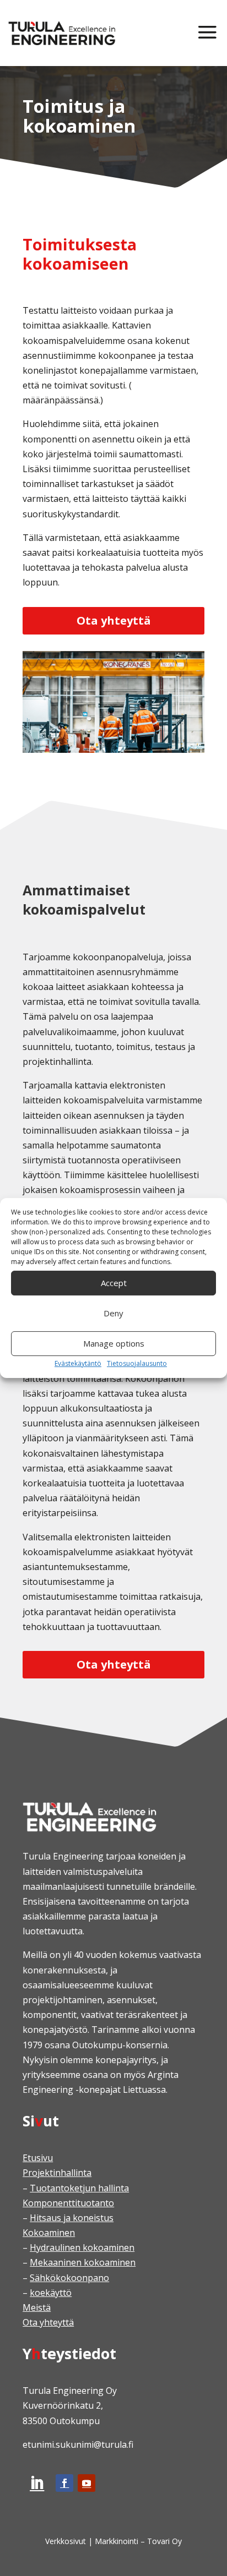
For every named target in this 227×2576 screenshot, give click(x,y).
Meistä (37, 2307)
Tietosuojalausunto (137, 1363)
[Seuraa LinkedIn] (37, 2483)
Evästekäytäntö (78, 1363)
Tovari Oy (164, 2541)
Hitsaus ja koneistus (72, 2218)
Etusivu (38, 2158)
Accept (114, 1283)
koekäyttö (51, 2293)
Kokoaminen (49, 2233)
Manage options (114, 1343)
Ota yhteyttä (114, 620)
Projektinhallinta (57, 2173)
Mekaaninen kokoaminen (83, 2262)
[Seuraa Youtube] (87, 2483)
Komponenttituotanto (68, 2203)
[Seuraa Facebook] (64, 2483)
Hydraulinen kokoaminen (82, 2247)
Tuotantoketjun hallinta (79, 2188)
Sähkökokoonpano (69, 2278)
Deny (113, 1313)
